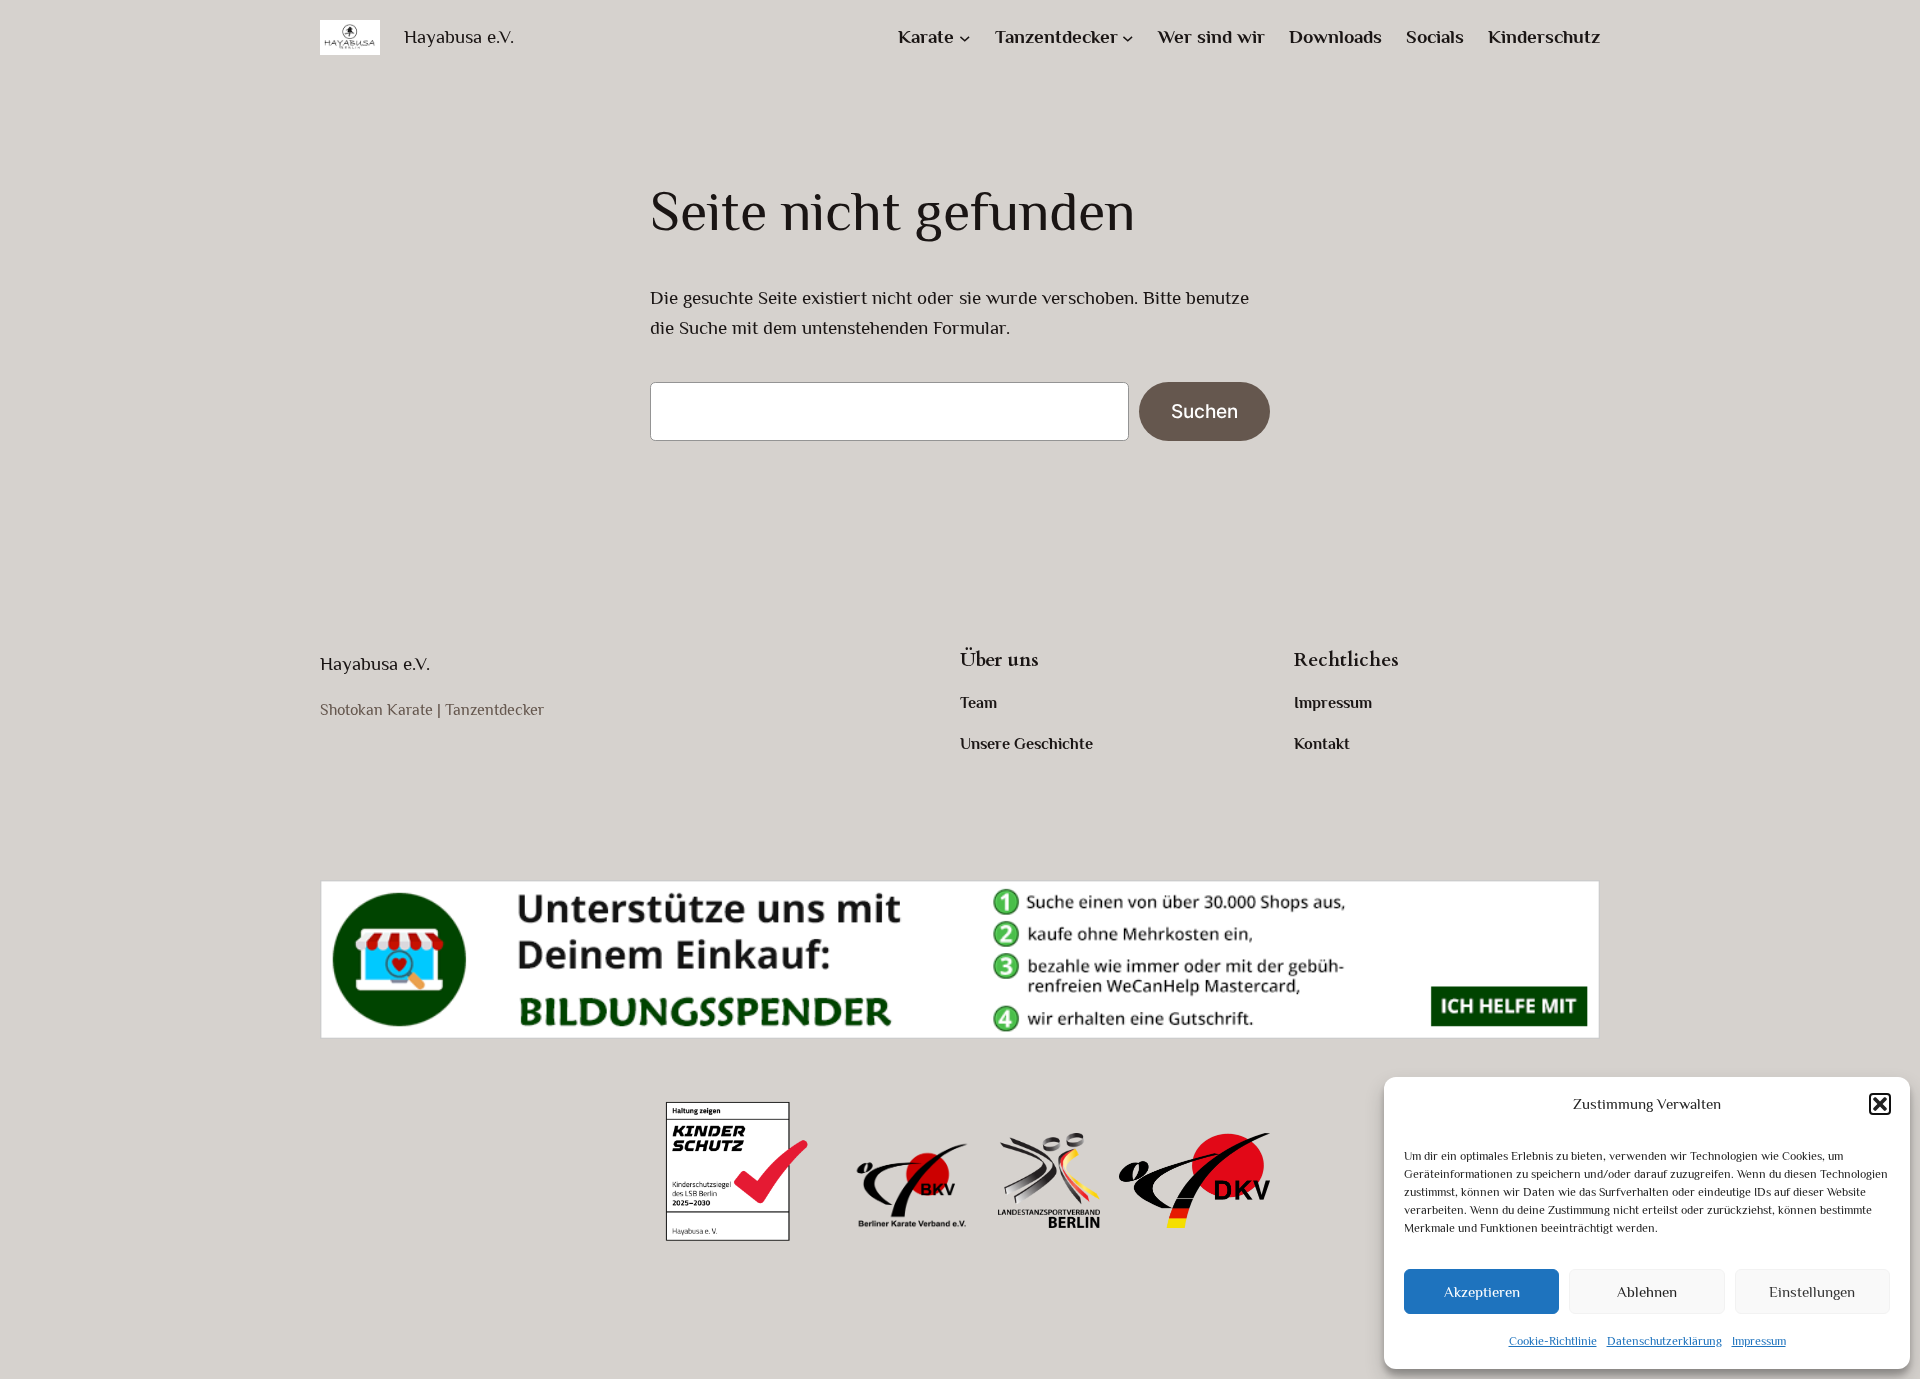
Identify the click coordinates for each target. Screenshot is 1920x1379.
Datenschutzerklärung (1664, 1341)
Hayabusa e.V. (459, 36)
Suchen (1204, 411)
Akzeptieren (1482, 1291)
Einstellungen (1812, 1291)
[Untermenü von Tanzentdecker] (1128, 38)
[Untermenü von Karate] (965, 38)
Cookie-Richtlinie (1553, 1341)
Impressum (1759, 1341)
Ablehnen (1647, 1291)
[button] (1880, 1104)
